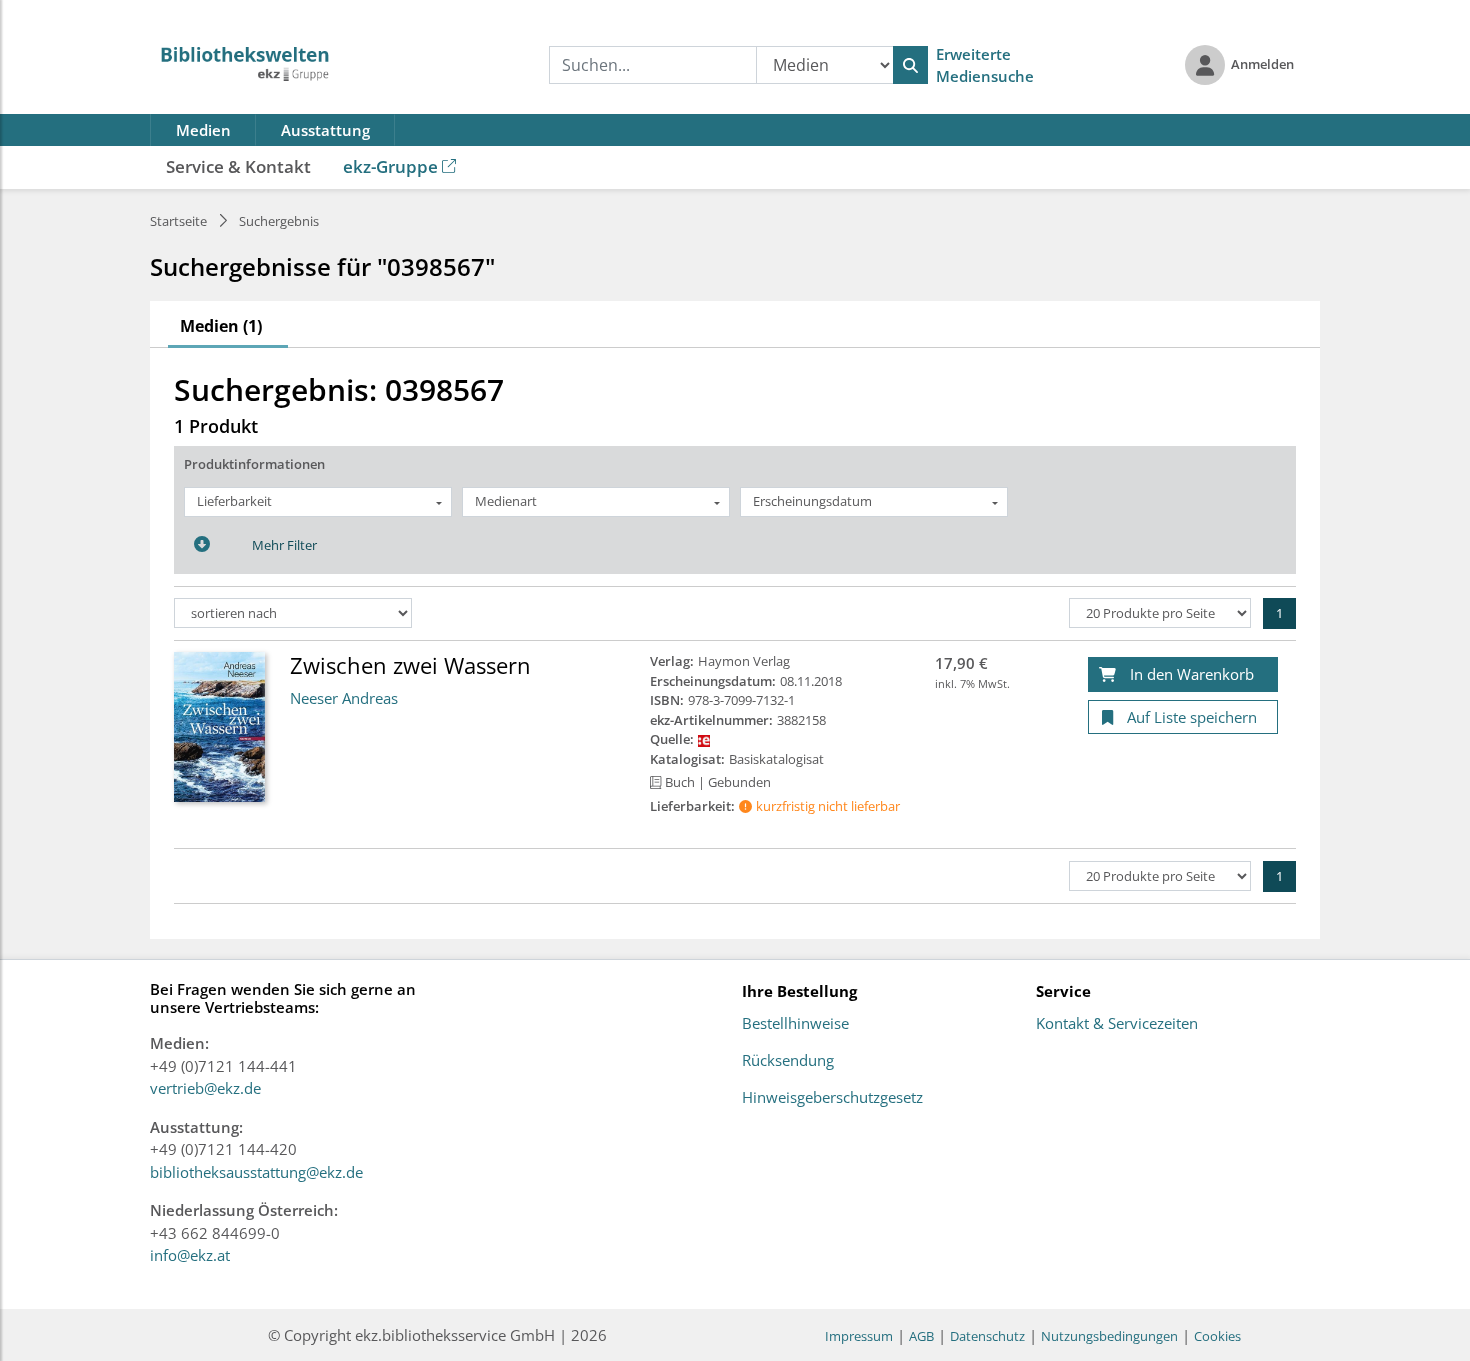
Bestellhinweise (795, 1024)
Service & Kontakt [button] (238, 166)
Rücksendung (788, 1061)
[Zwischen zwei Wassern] (219, 726)
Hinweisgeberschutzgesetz (832, 1098)
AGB (921, 1336)
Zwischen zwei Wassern (410, 665)
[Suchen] (910, 65)
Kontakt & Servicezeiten (1117, 1024)
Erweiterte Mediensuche (985, 65)
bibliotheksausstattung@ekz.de (256, 1172)
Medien (203, 130)
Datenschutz (987, 1336)
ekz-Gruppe (390, 166)
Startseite (178, 221)
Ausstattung (325, 130)
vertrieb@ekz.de (205, 1088)
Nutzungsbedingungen (1109, 1336)
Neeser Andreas (344, 698)
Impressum (859, 1336)
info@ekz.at (190, 1255)
